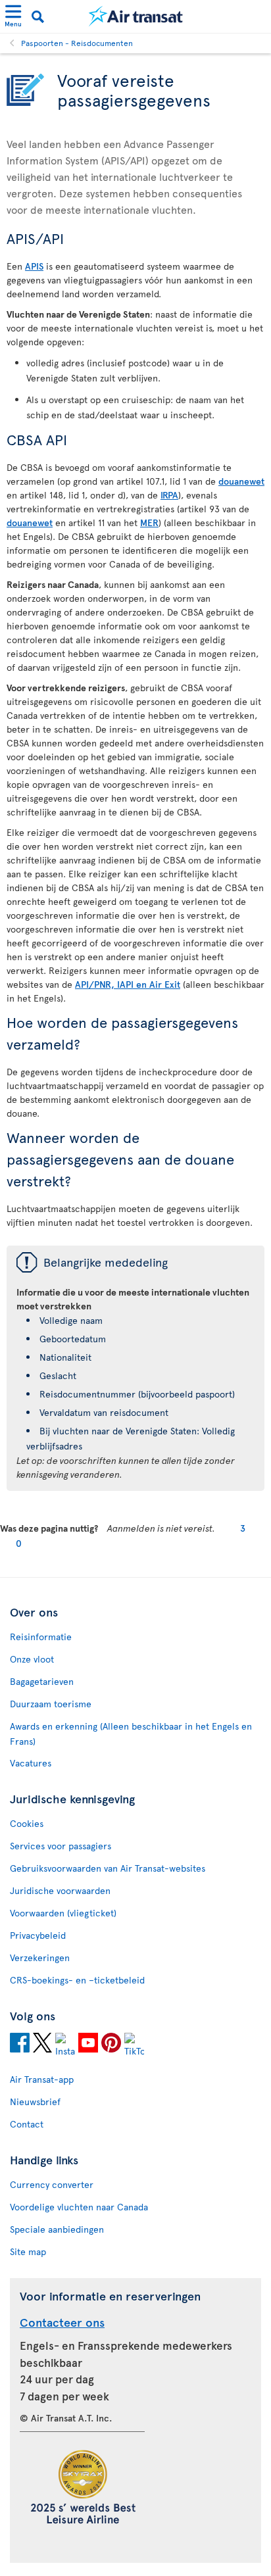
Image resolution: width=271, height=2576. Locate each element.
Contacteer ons (62, 2322)
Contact (27, 2124)
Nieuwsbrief (35, 2102)
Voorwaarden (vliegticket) (63, 1913)
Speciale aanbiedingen (57, 2229)
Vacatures (31, 1763)
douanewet (241, 481)
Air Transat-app (42, 2079)
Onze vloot (32, 1659)
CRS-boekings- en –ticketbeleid (77, 1980)
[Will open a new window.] (20, 2045)
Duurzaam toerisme (51, 1704)
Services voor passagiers (61, 1846)
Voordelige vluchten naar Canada (79, 2207)
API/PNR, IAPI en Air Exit (128, 984)
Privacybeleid (38, 1935)
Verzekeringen (40, 1957)
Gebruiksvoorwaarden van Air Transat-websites (108, 1868)
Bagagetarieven (42, 1681)
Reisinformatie (41, 1637)
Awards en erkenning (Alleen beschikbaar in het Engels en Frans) (131, 1734)
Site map (28, 2251)
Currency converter (52, 2184)
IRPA (169, 495)
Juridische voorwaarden (60, 1890)
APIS (34, 266)
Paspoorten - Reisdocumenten (77, 43)
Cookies (27, 1823)
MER (149, 522)
